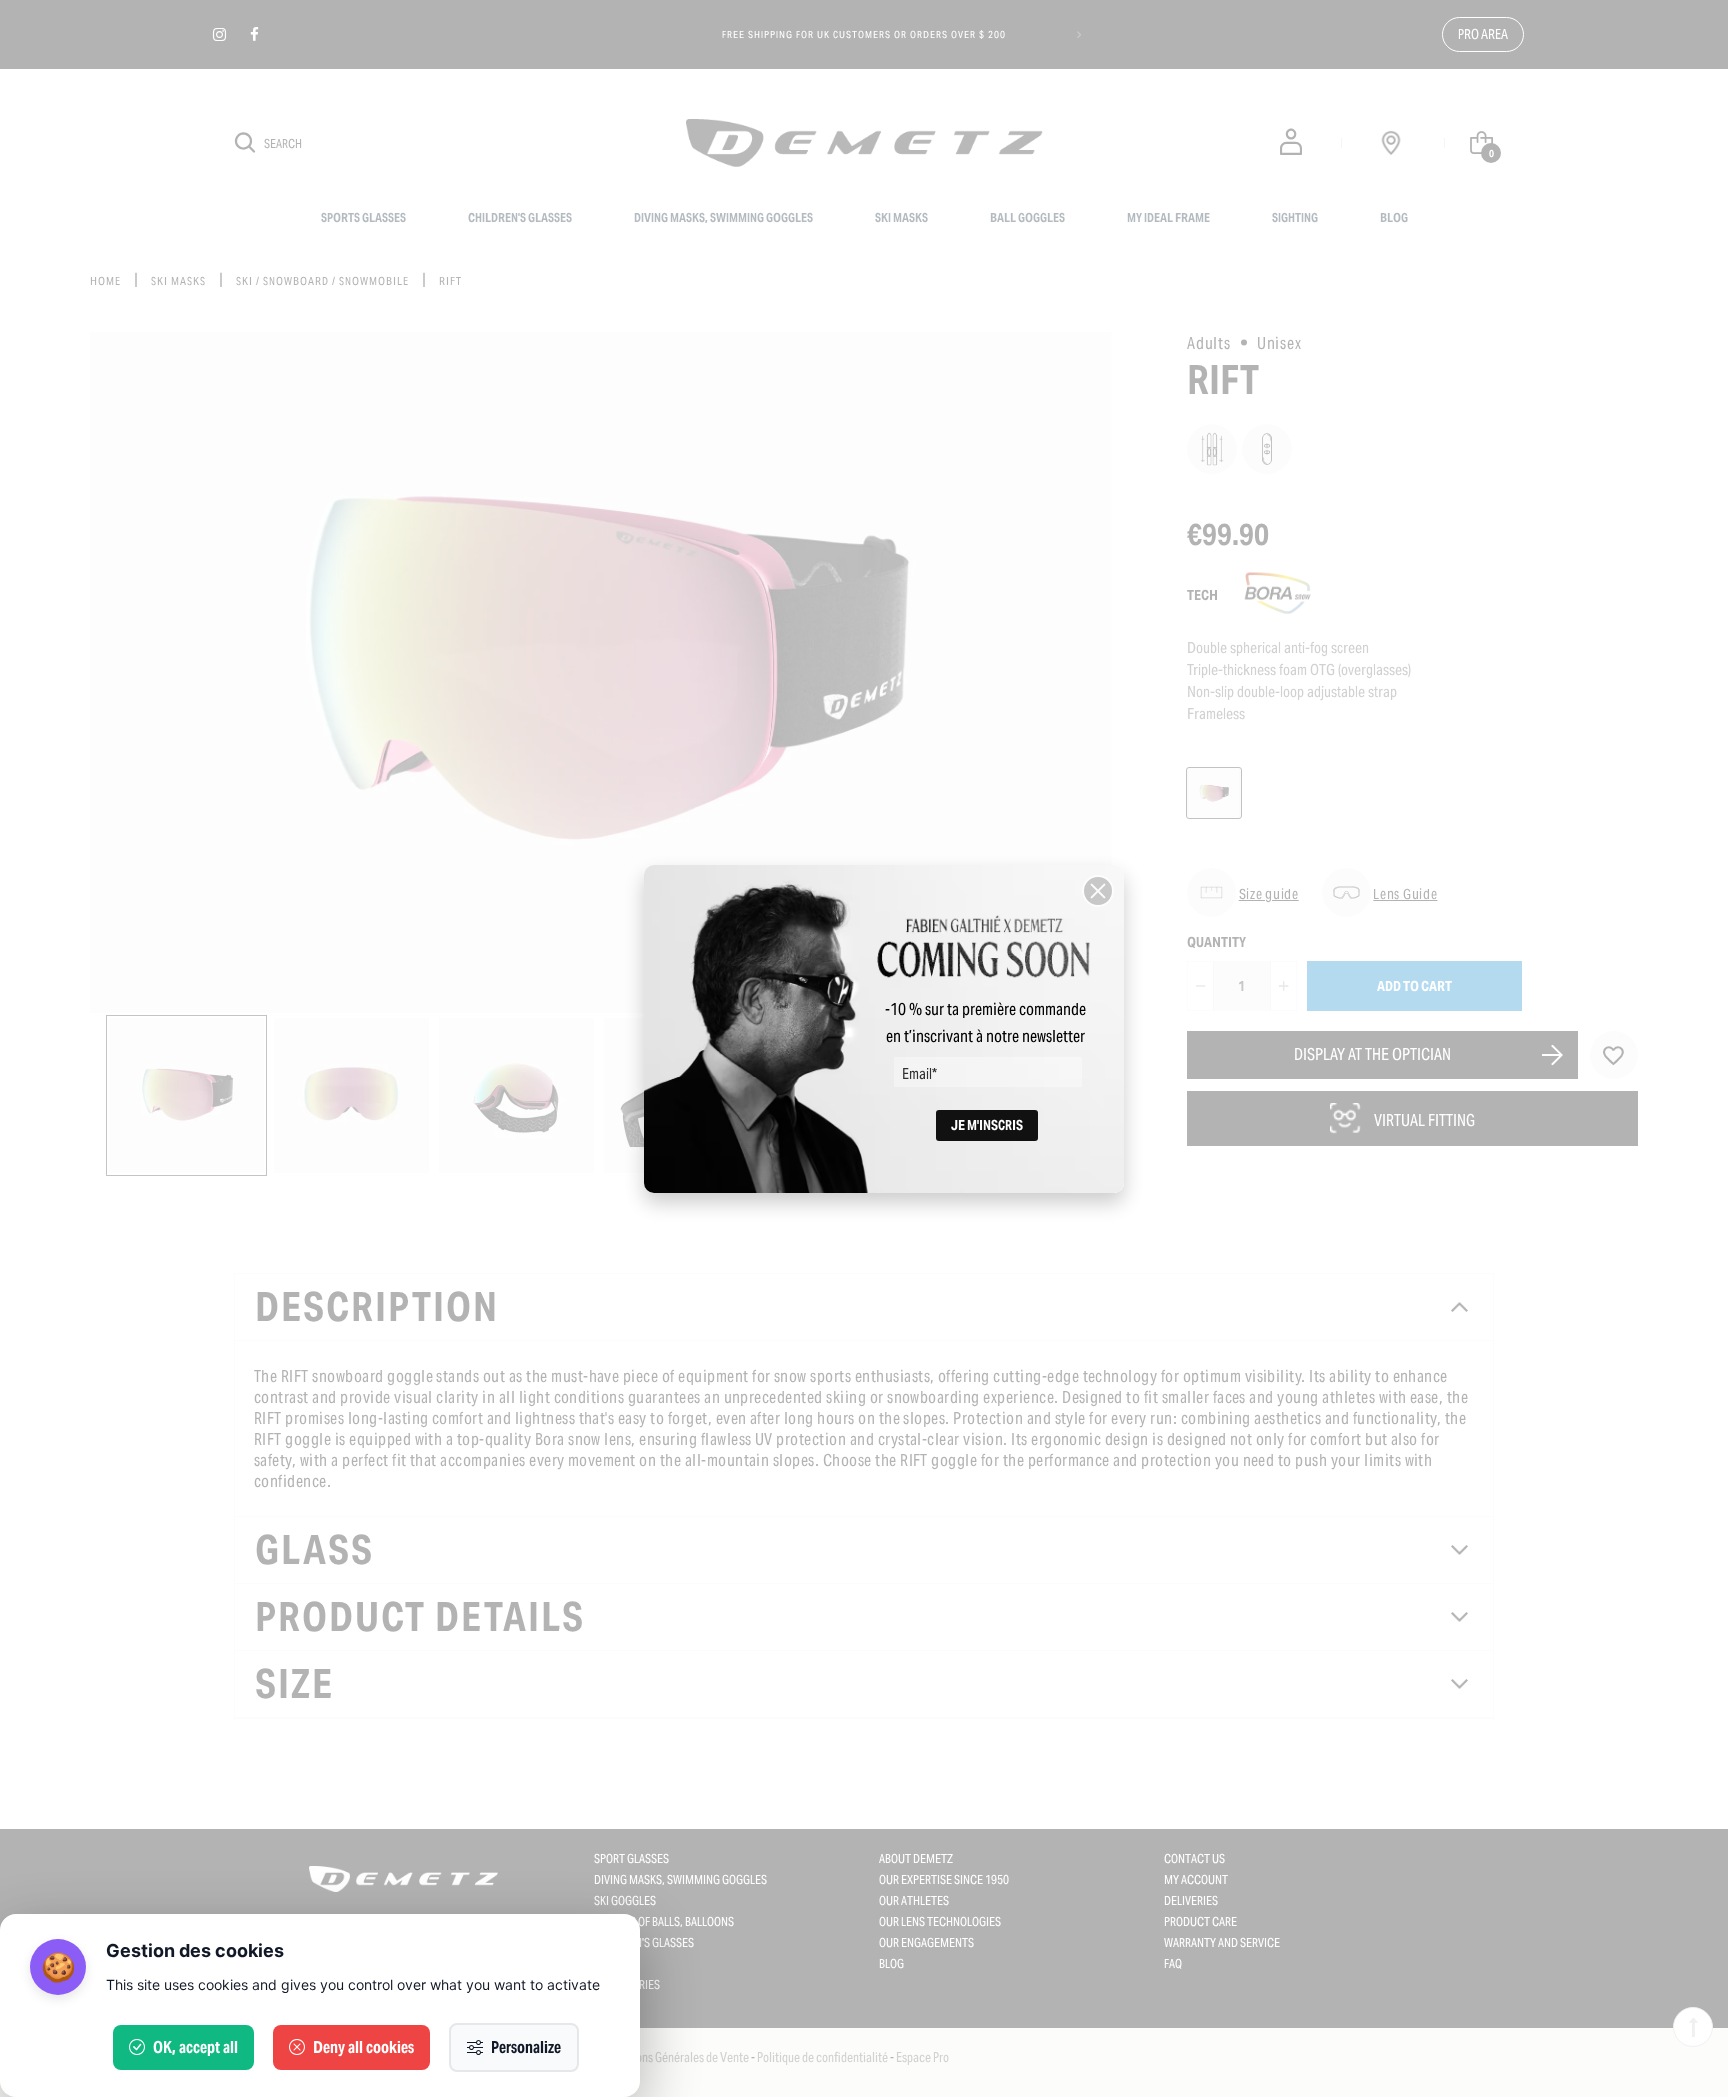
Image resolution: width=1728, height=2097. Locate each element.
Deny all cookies (363, 2047)
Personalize (526, 2047)
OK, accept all (195, 2047)
